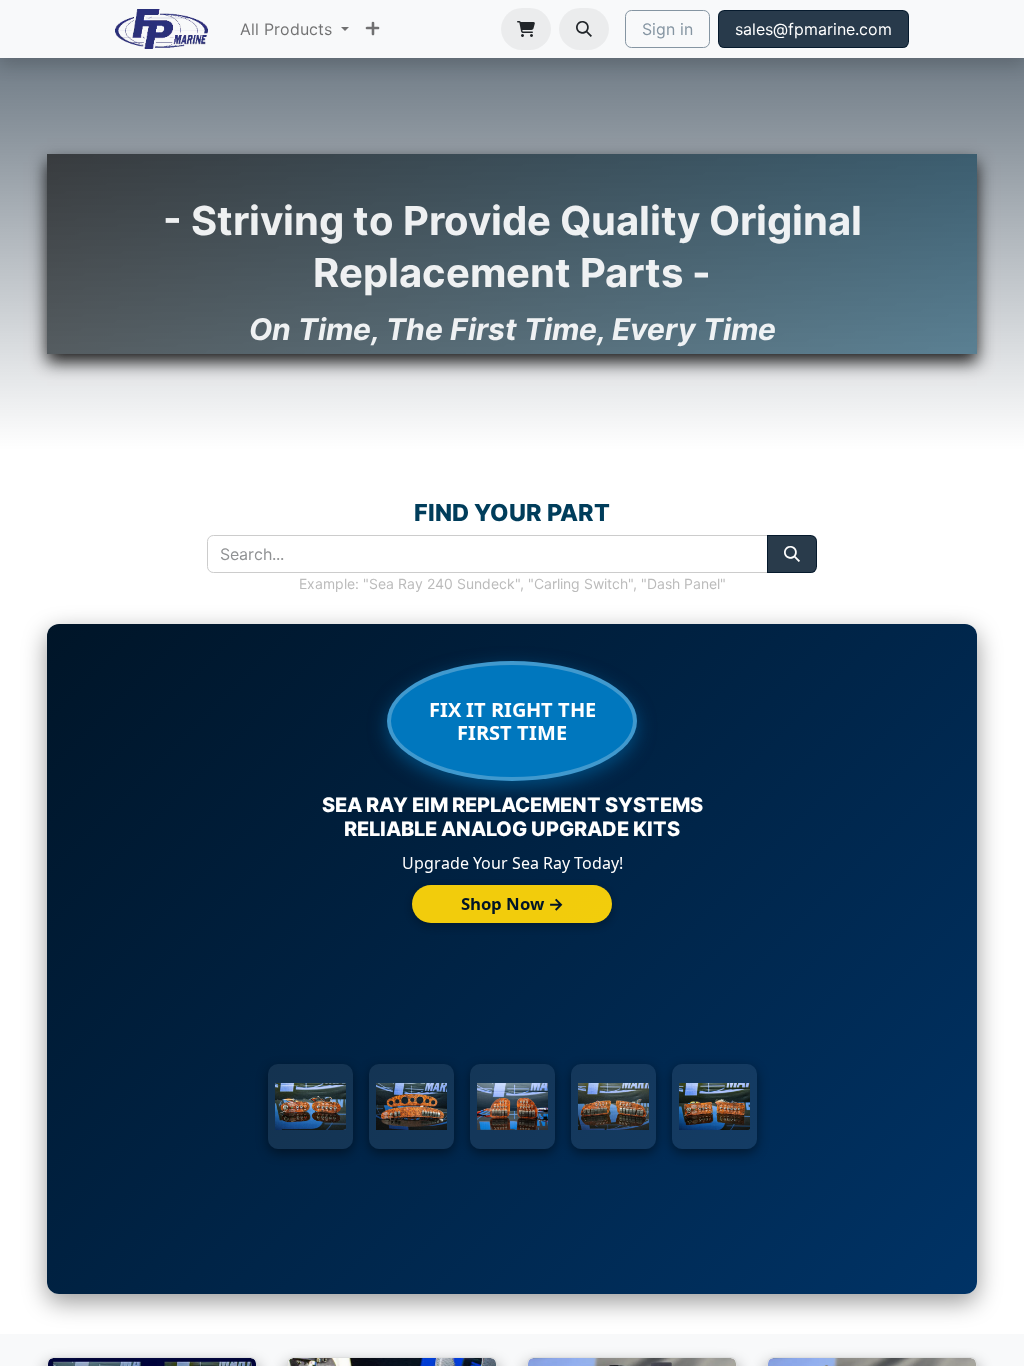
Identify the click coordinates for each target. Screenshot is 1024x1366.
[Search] (792, 554)
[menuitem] (294, 29)
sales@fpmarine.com (813, 29)
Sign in (667, 29)
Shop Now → (512, 903)
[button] (584, 29)
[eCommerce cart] (526, 29)
